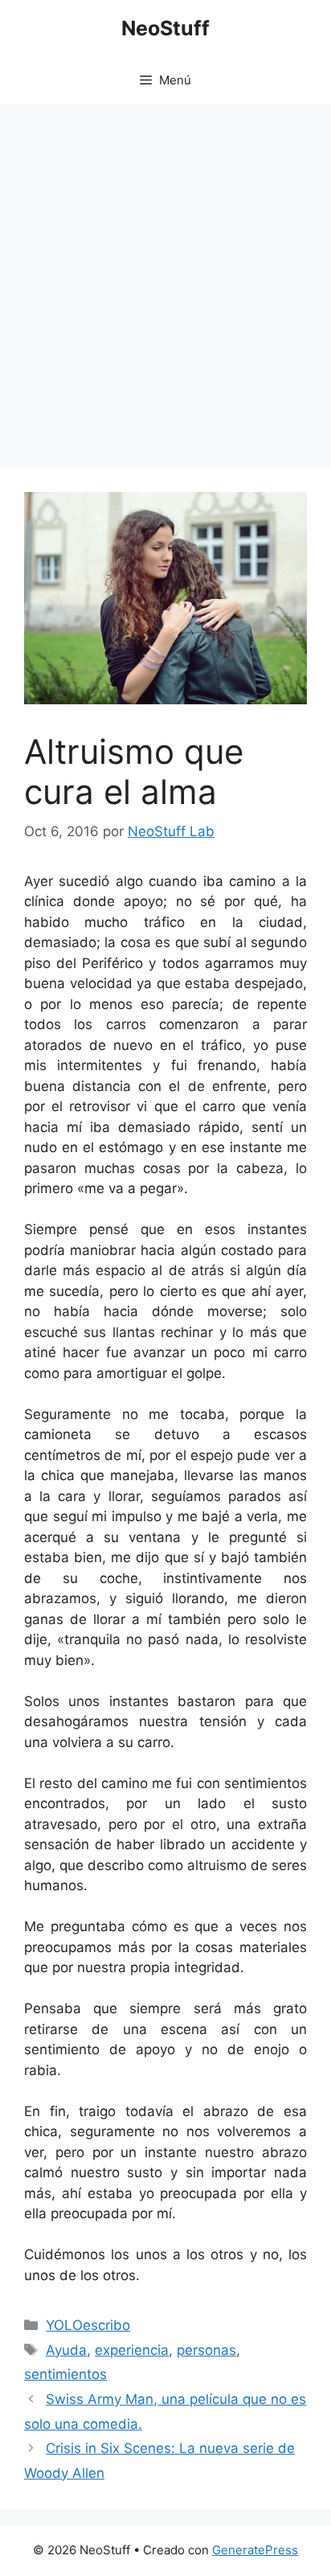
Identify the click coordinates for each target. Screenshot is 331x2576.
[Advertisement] (165, 278)
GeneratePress (255, 2550)
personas (206, 2350)
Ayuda (66, 2350)
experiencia (132, 2350)
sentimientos (65, 2374)
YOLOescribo (88, 2325)
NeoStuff (165, 28)
